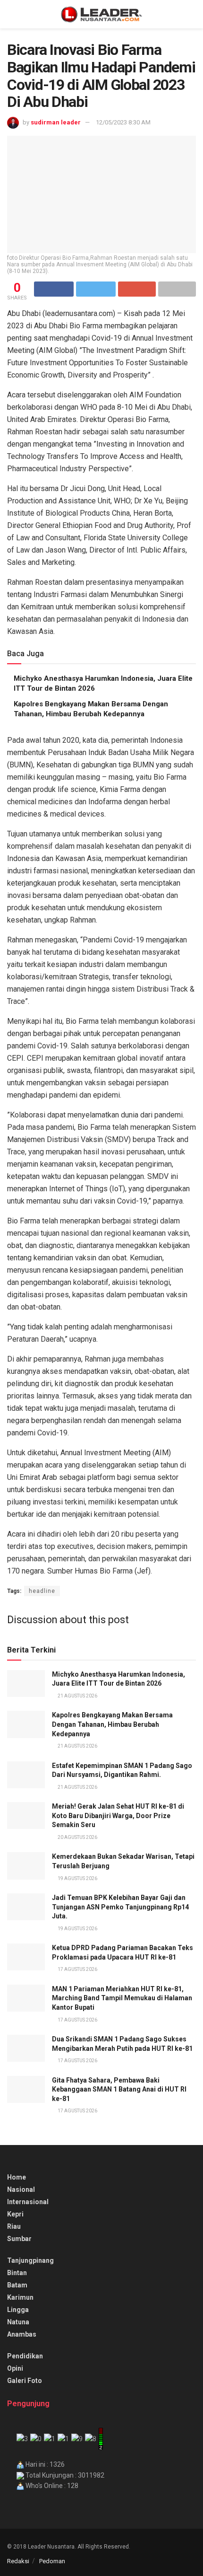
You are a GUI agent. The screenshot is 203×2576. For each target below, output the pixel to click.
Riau (14, 2226)
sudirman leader (56, 122)
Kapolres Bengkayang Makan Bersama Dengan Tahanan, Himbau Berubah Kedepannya (112, 1724)
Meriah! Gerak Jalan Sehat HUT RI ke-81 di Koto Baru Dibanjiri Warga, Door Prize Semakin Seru (118, 1816)
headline (42, 1591)
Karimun (20, 2297)
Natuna (18, 2322)
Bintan (17, 2273)
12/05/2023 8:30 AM (123, 122)
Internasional (28, 2202)
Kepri (15, 2214)
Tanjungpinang (30, 2260)
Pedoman (52, 2561)
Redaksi (18, 2561)
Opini (15, 2368)
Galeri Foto (25, 2381)
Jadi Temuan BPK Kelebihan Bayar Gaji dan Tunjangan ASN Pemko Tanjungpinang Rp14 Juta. (120, 1907)
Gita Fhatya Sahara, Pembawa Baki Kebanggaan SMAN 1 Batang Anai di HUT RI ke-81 (119, 2089)
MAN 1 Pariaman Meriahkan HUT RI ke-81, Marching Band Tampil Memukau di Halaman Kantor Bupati (122, 1998)
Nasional (21, 2189)
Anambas (22, 2334)
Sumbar (19, 2239)
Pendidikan (25, 2356)
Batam (17, 2285)
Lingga (18, 2310)
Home (17, 2177)
